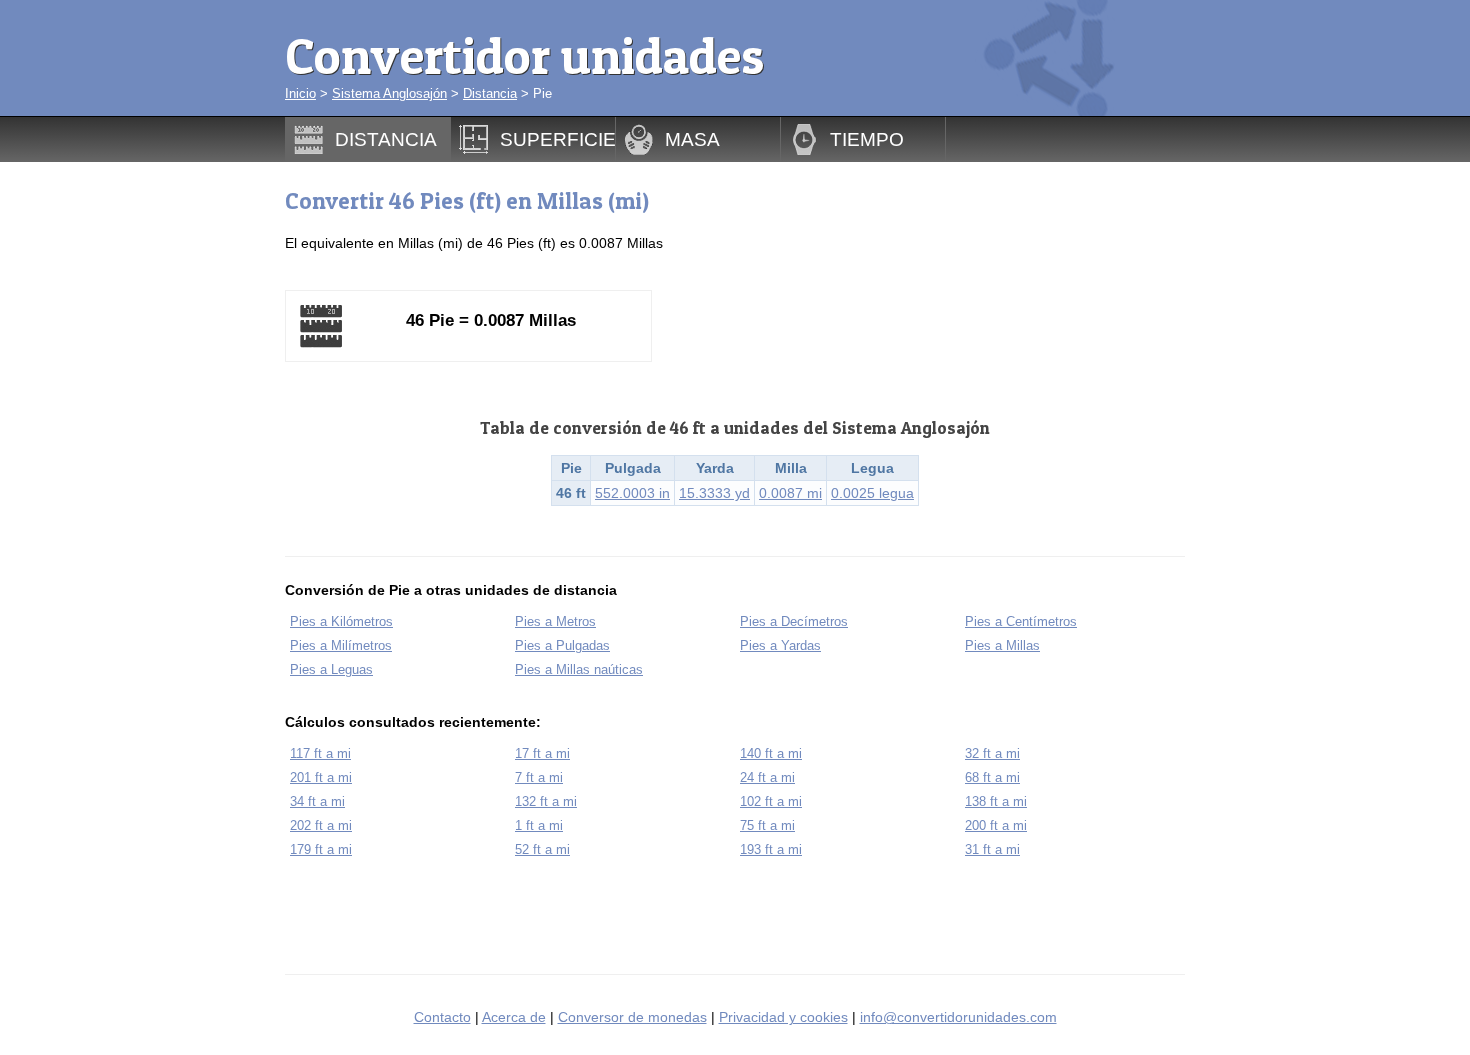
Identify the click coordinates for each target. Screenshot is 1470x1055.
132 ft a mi (546, 801)
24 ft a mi (767, 777)
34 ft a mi (317, 801)
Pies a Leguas (331, 669)
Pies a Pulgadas (562, 645)
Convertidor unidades (524, 55)
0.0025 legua (872, 493)
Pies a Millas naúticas (579, 669)
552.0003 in (632, 493)
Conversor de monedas (632, 1017)
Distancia (490, 93)
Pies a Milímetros (341, 645)
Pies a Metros (555, 621)
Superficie (558, 139)
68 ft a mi (992, 777)
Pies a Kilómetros (341, 621)
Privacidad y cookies (783, 1017)
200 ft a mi (996, 825)
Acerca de (514, 1017)
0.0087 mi (790, 493)
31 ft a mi (992, 849)
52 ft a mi (542, 849)
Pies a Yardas (780, 645)
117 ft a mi (320, 753)
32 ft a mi (992, 753)
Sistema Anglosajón (389, 93)
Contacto (442, 1017)
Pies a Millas (1002, 645)
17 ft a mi (542, 753)
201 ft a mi (321, 777)
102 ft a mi (771, 801)
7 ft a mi (539, 777)
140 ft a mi (771, 753)
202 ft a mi (321, 825)
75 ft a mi (767, 825)
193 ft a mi (771, 849)
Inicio (300, 93)
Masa (692, 139)
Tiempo (867, 139)
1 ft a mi (539, 825)
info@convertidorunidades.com (958, 1017)
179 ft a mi (321, 849)
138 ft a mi (996, 801)
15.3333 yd (714, 493)
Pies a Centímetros (1021, 621)
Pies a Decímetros (794, 621)
